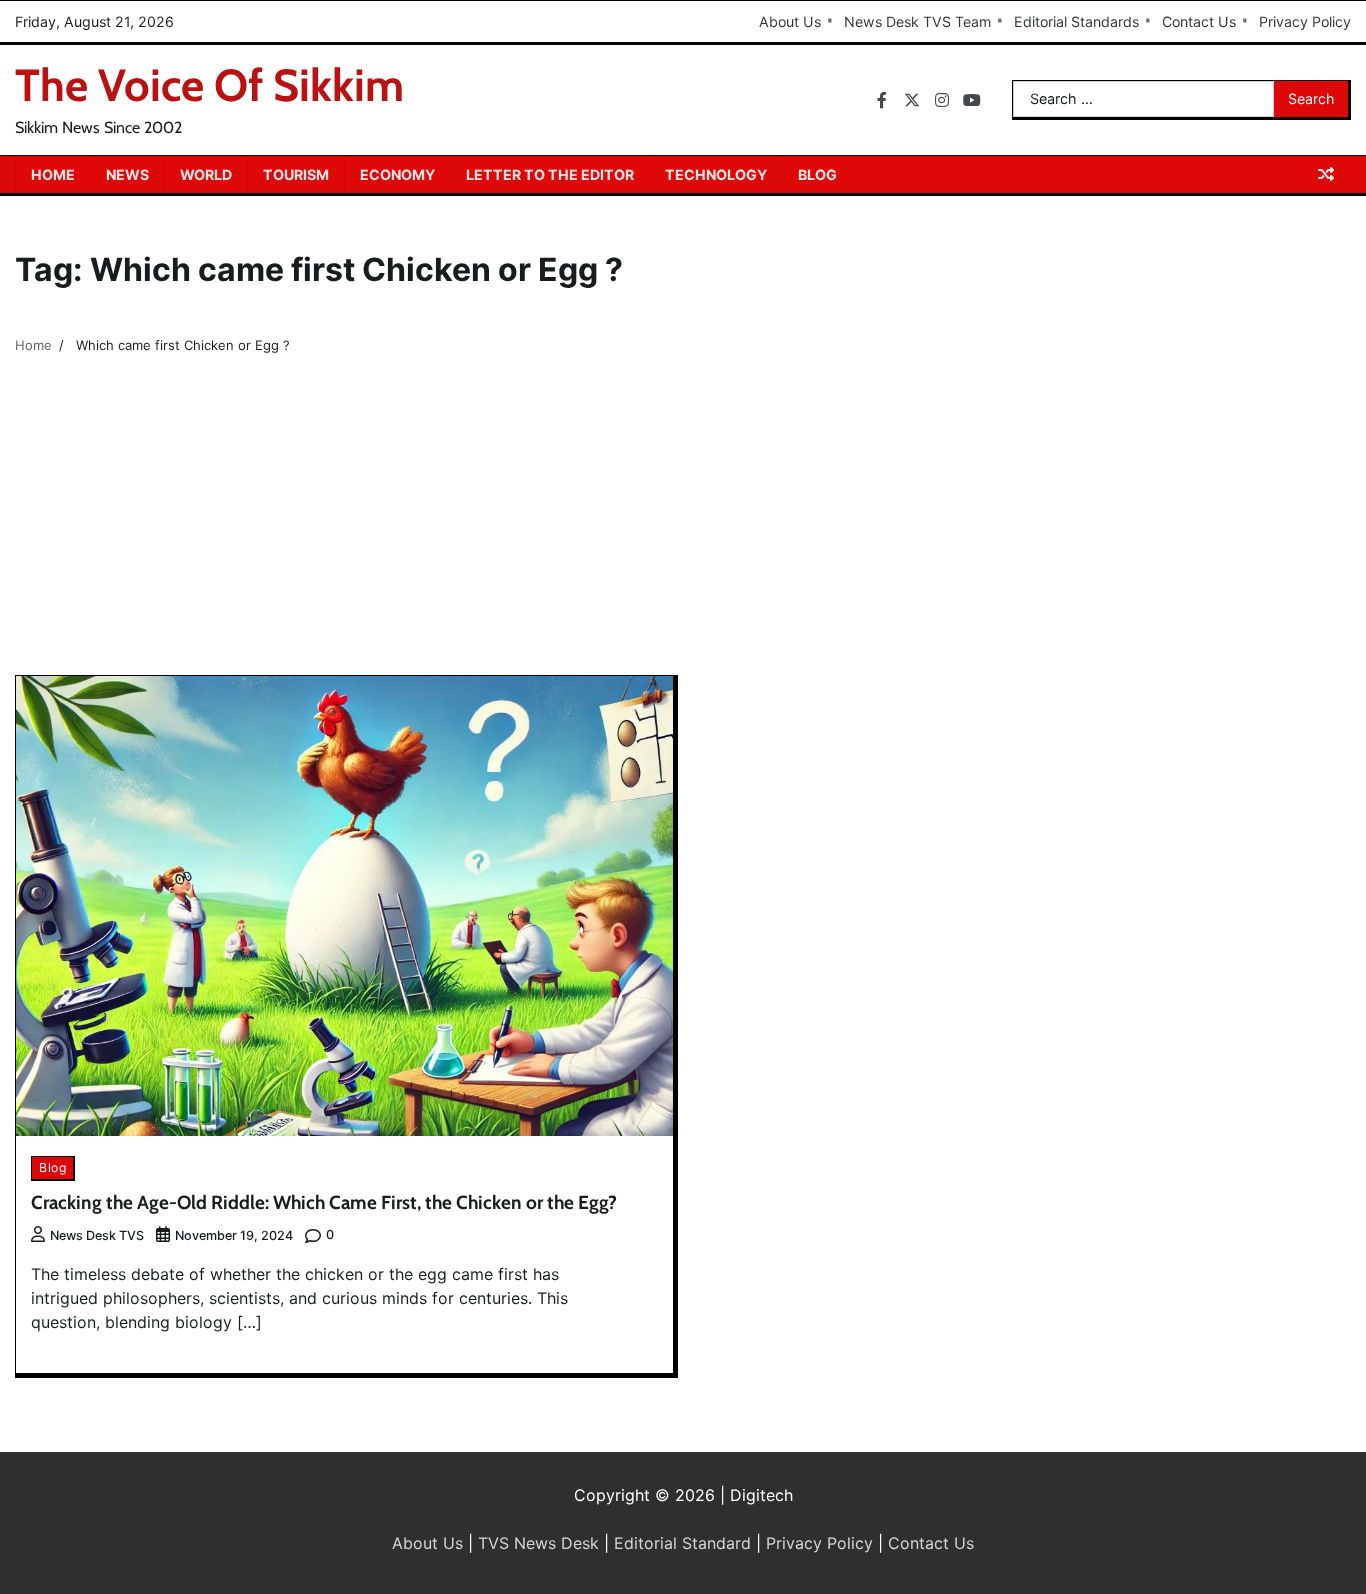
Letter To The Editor (550, 174)
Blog (817, 174)
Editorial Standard (682, 1543)
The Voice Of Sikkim (209, 85)
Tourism (296, 174)
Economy (397, 174)
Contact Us (1199, 21)
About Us (790, 21)
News (127, 174)
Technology (716, 174)
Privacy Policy (1305, 21)
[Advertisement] (683, 525)
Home (53, 174)
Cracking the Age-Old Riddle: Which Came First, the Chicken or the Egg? (324, 1202)
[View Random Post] (1326, 174)
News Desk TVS (97, 1235)
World (206, 174)
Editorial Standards (1076, 21)
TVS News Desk (538, 1543)
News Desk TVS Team (917, 21)
